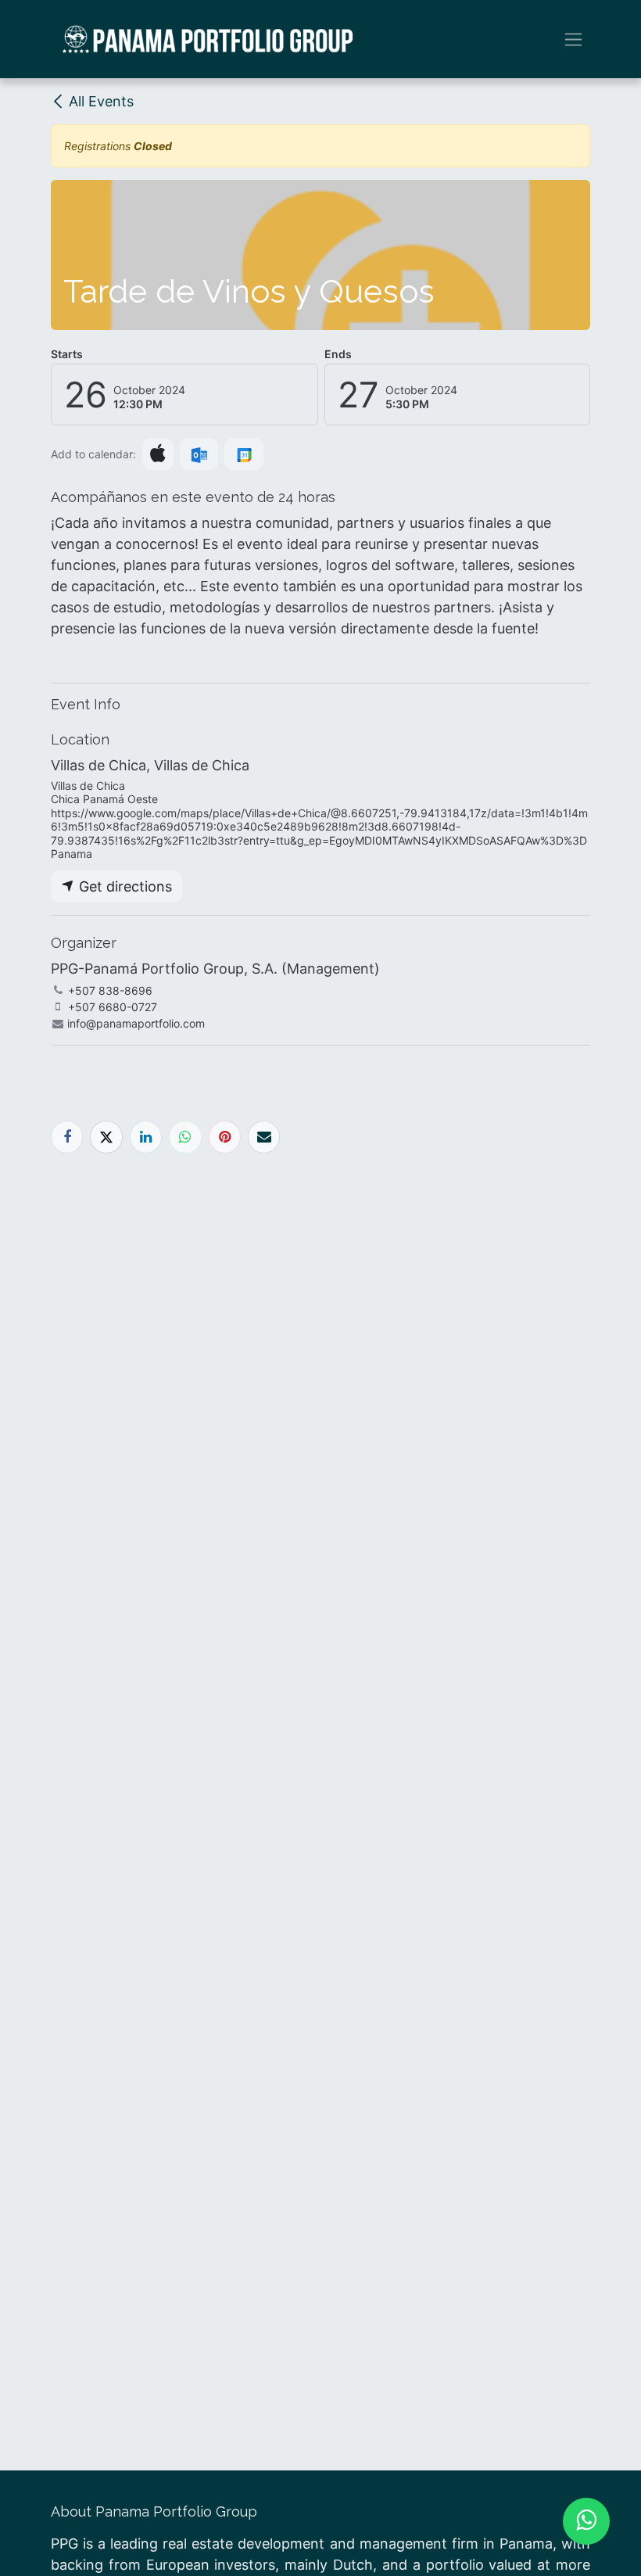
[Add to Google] (244, 454)
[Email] (264, 1137)
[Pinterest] (225, 1137)
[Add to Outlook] (199, 454)
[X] (106, 1137)
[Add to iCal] (158, 454)
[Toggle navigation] (573, 39)
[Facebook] (67, 1137)
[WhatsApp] (185, 1137)
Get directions (124, 886)
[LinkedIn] (146, 1137)
